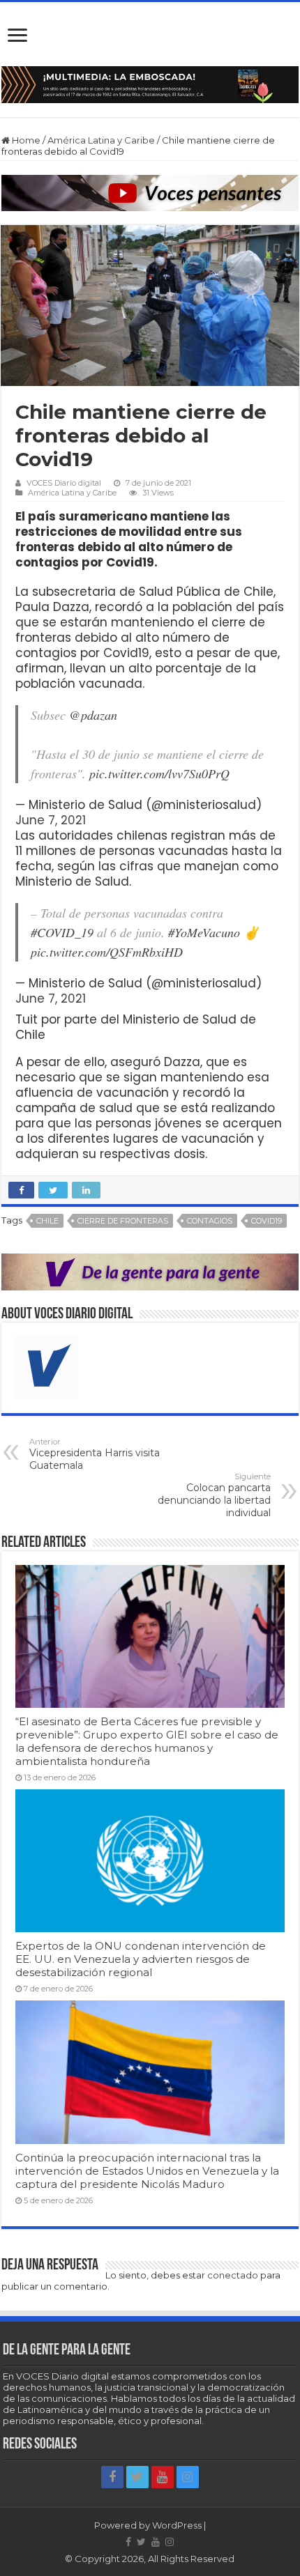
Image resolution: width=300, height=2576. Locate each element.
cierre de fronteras (123, 1221)
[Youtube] (163, 2477)
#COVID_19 (62, 932)
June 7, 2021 (51, 820)
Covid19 (267, 1221)
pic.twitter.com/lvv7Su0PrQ (159, 773)
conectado (233, 2275)
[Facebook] (112, 2477)
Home (25, 140)
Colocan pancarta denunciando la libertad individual (214, 1495)
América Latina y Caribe (101, 140)
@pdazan (93, 715)
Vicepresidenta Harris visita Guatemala (95, 1454)
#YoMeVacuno (204, 932)
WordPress (177, 2525)
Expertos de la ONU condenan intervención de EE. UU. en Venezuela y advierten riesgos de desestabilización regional (141, 1959)
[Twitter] (137, 2477)
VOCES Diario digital (64, 483)
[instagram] (188, 2477)
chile (47, 1221)
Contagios (210, 1221)
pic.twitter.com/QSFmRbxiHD (107, 952)
